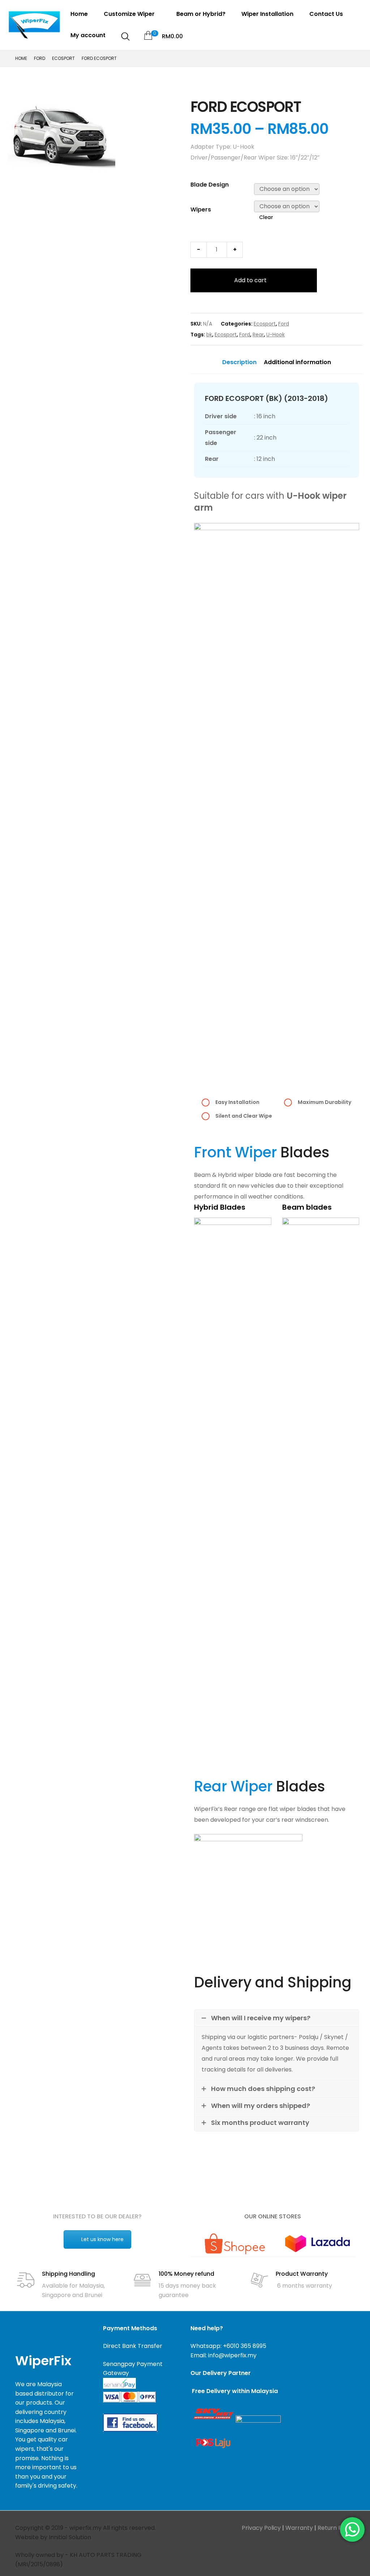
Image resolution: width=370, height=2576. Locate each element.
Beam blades (307, 1207)
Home (79, 14)
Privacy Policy (261, 2528)
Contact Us (327, 14)
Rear (258, 335)
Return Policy (336, 2528)
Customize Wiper (130, 14)
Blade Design (210, 185)
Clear (266, 217)
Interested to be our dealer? (97, 2216)
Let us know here (102, 2239)
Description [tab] (239, 362)
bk (209, 335)
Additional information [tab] (297, 362)
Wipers (201, 209)
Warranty (299, 2528)
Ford (40, 58)
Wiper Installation (267, 14)
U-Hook (276, 335)
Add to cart (250, 280)
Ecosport (63, 58)
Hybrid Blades (220, 1207)
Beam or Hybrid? (201, 14)
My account (88, 35)
